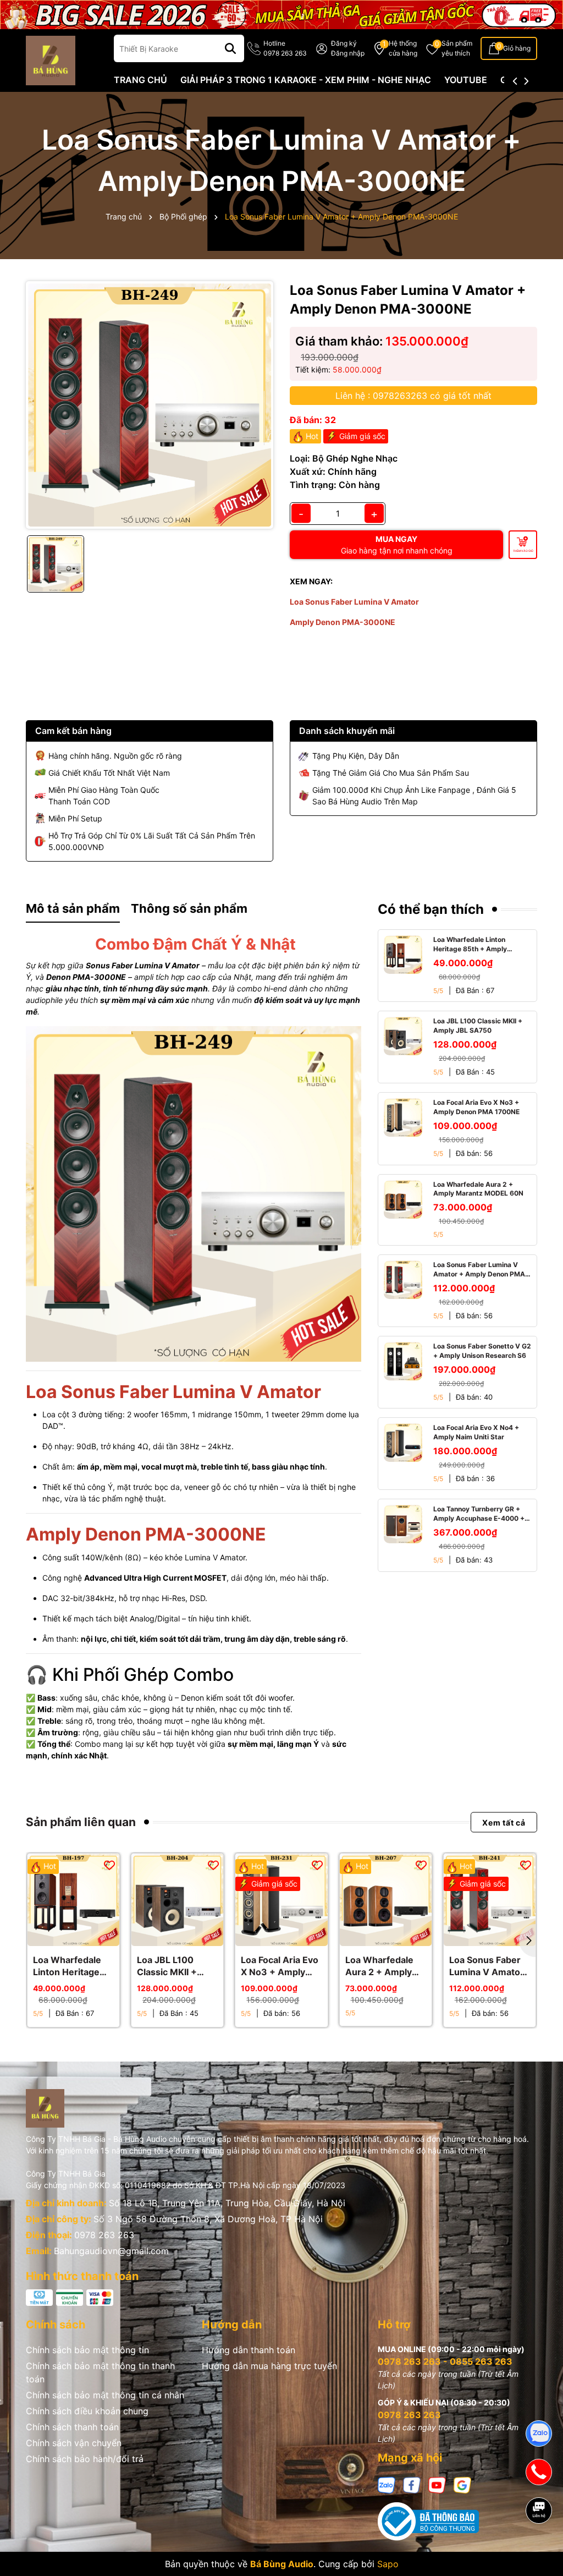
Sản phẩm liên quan (81, 1822)
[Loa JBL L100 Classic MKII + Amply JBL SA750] (403, 1036)
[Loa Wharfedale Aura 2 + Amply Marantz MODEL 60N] (403, 1199)
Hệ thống (403, 48)
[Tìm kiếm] (230, 48)
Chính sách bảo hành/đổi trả (85, 2459)
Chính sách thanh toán (72, 2427)
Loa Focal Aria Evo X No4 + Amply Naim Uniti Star (476, 1432)
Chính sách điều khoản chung (87, 2411)
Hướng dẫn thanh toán (249, 2350)
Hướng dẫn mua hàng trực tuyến (269, 2366)
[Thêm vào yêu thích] (109, 1865)
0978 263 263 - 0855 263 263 (445, 2361)
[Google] (462, 2484)
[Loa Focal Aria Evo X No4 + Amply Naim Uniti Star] (403, 1443)
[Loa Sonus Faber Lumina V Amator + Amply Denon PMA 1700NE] (403, 1280)
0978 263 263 (104, 2235)
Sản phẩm (457, 48)
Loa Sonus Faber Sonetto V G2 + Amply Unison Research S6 (482, 1351)
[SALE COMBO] (281, 13)
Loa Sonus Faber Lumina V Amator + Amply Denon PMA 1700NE (479, 1270)
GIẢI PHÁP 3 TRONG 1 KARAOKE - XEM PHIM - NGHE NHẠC (306, 80)
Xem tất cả (504, 1822)
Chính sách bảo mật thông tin (87, 2350)
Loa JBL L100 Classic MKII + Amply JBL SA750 (478, 1026)
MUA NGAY (397, 545)
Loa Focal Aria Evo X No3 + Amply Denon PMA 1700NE (476, 1107)
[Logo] (51, 60)
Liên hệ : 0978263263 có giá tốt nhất (413, 396)
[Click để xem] (150, 405)
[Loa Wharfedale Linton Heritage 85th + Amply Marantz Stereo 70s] (403, 955)
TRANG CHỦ (140, 80)
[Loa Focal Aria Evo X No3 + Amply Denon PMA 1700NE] (403, 1117)
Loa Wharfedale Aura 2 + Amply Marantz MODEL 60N (478, 1189)
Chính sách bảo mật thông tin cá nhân (105, 2395)
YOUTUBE (466, 80)
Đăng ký (344, 43)
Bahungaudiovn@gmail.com (111, 2251)
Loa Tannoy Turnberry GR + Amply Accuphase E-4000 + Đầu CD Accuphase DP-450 (479, 1514)
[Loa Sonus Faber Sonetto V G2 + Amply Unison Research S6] (403, 1361)
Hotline (285, 48)
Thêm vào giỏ (523, 551)
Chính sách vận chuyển (74, 2443)
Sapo (388, 2564)
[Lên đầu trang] (539, 2548)
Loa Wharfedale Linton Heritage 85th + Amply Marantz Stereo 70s (470, 945)
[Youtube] (437, 2484)
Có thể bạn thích (431, 909)
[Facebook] (412, 2484)
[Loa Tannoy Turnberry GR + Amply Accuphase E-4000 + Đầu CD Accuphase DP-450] (403, 1524)
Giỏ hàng (517, 48)
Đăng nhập (348, 53)
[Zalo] (387, 2484)
